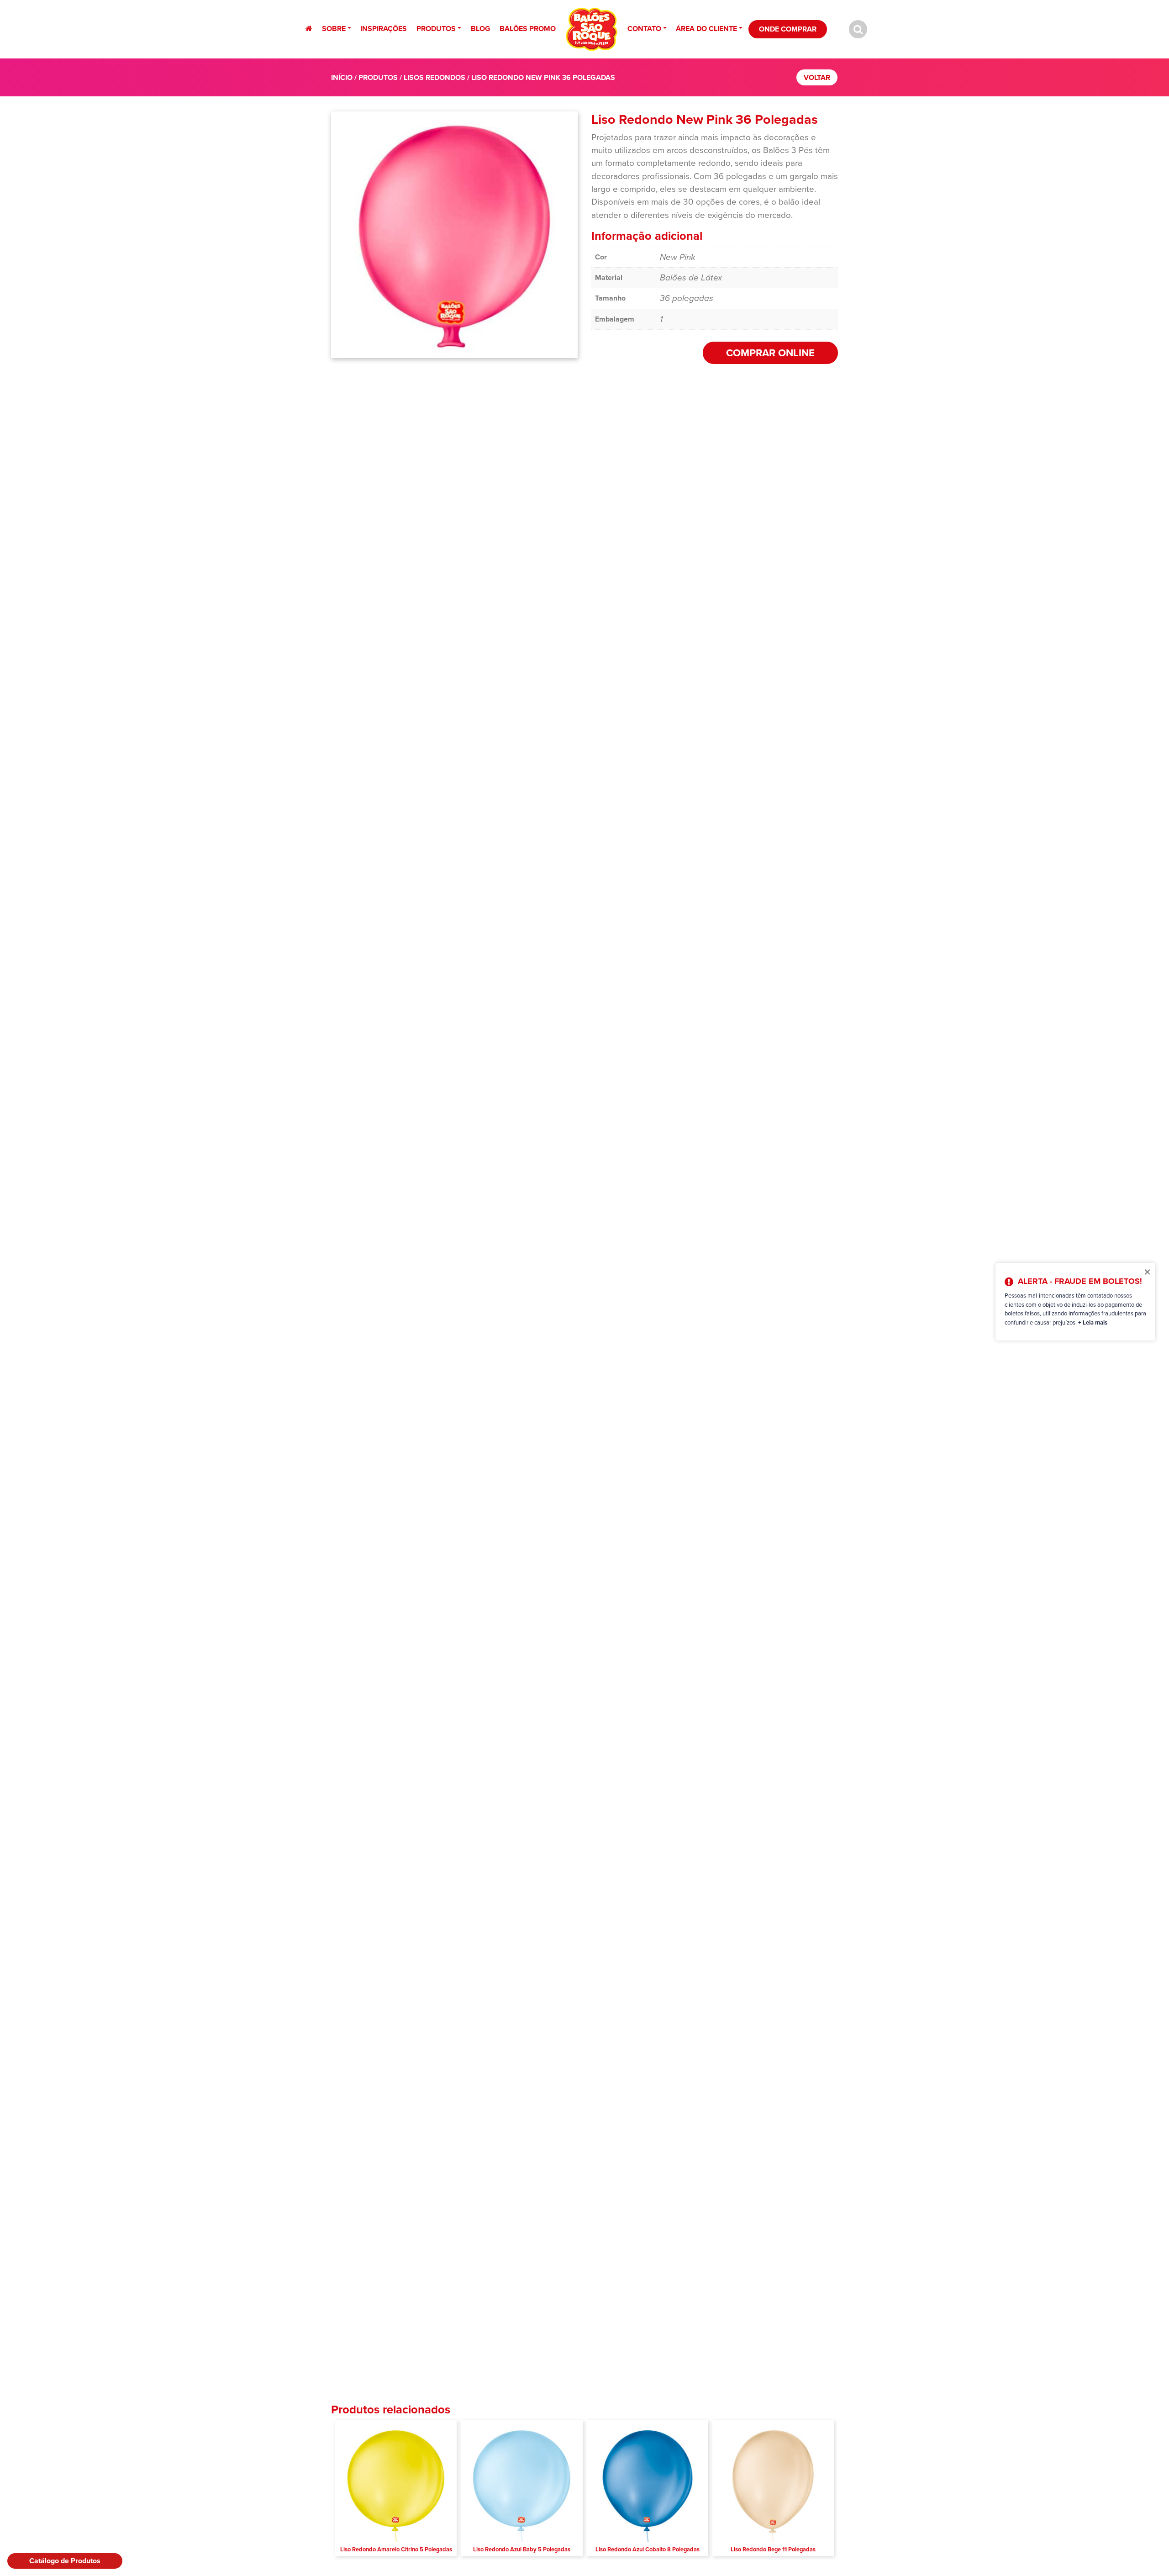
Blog (481, 29)
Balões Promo (528, 29)
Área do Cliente (706, 29)
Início (342, 77)
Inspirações (384, 29)
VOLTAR (817, 77)
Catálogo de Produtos (65, 2561)
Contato (644, 29)
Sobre (334, 29)
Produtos (436, 29)
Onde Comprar (788, 29)
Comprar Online (770, 353)
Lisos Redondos (434, 77)
